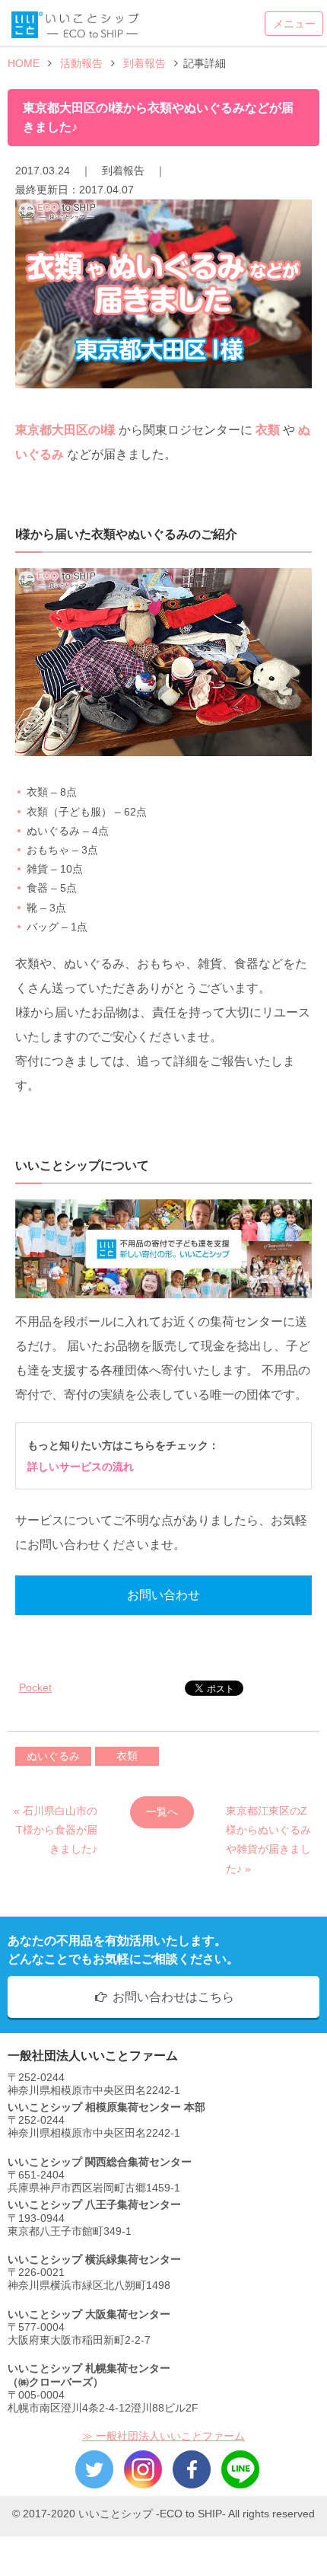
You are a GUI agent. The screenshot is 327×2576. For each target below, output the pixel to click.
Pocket (35, 1687)
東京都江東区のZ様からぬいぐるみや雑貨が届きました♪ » (268, 1816)
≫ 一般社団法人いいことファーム (163, 2436)
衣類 (127, 1756)
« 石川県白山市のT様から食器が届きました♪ (56, 1816)
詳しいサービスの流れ (81, 1467)
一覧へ (162, 1811)
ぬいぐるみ (53, 1756)
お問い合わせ (163, 1595)
